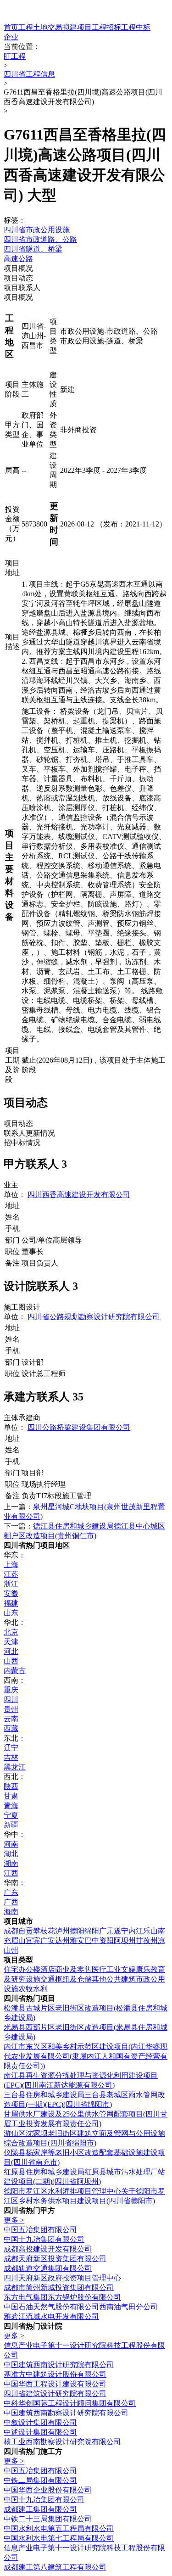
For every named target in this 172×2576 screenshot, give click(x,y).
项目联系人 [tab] (22, 288)
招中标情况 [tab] (22, 1143)
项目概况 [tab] (18, 268)
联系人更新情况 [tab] (29, 1133)
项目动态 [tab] (18, 278)
